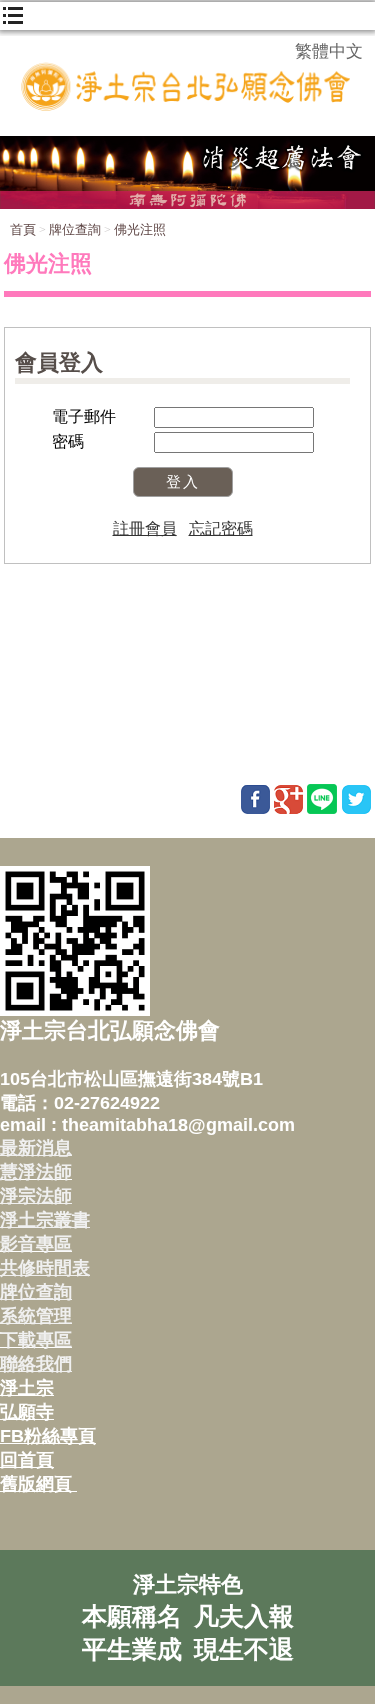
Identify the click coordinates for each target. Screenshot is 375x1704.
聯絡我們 (36, 1364)
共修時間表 (45, 1268)
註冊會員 (145, 528)
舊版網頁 (38, 1484)
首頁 (23, 229)
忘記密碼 (221, 528)
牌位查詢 (75, 229)
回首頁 (27, 1460)
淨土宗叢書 (45, 1220)
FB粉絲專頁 (48, 1436)
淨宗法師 (36, 1196)
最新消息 (36, 1148)
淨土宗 (27, 1388)
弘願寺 (27, 1412)
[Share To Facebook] (255, 799)
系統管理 (36, 1316)
